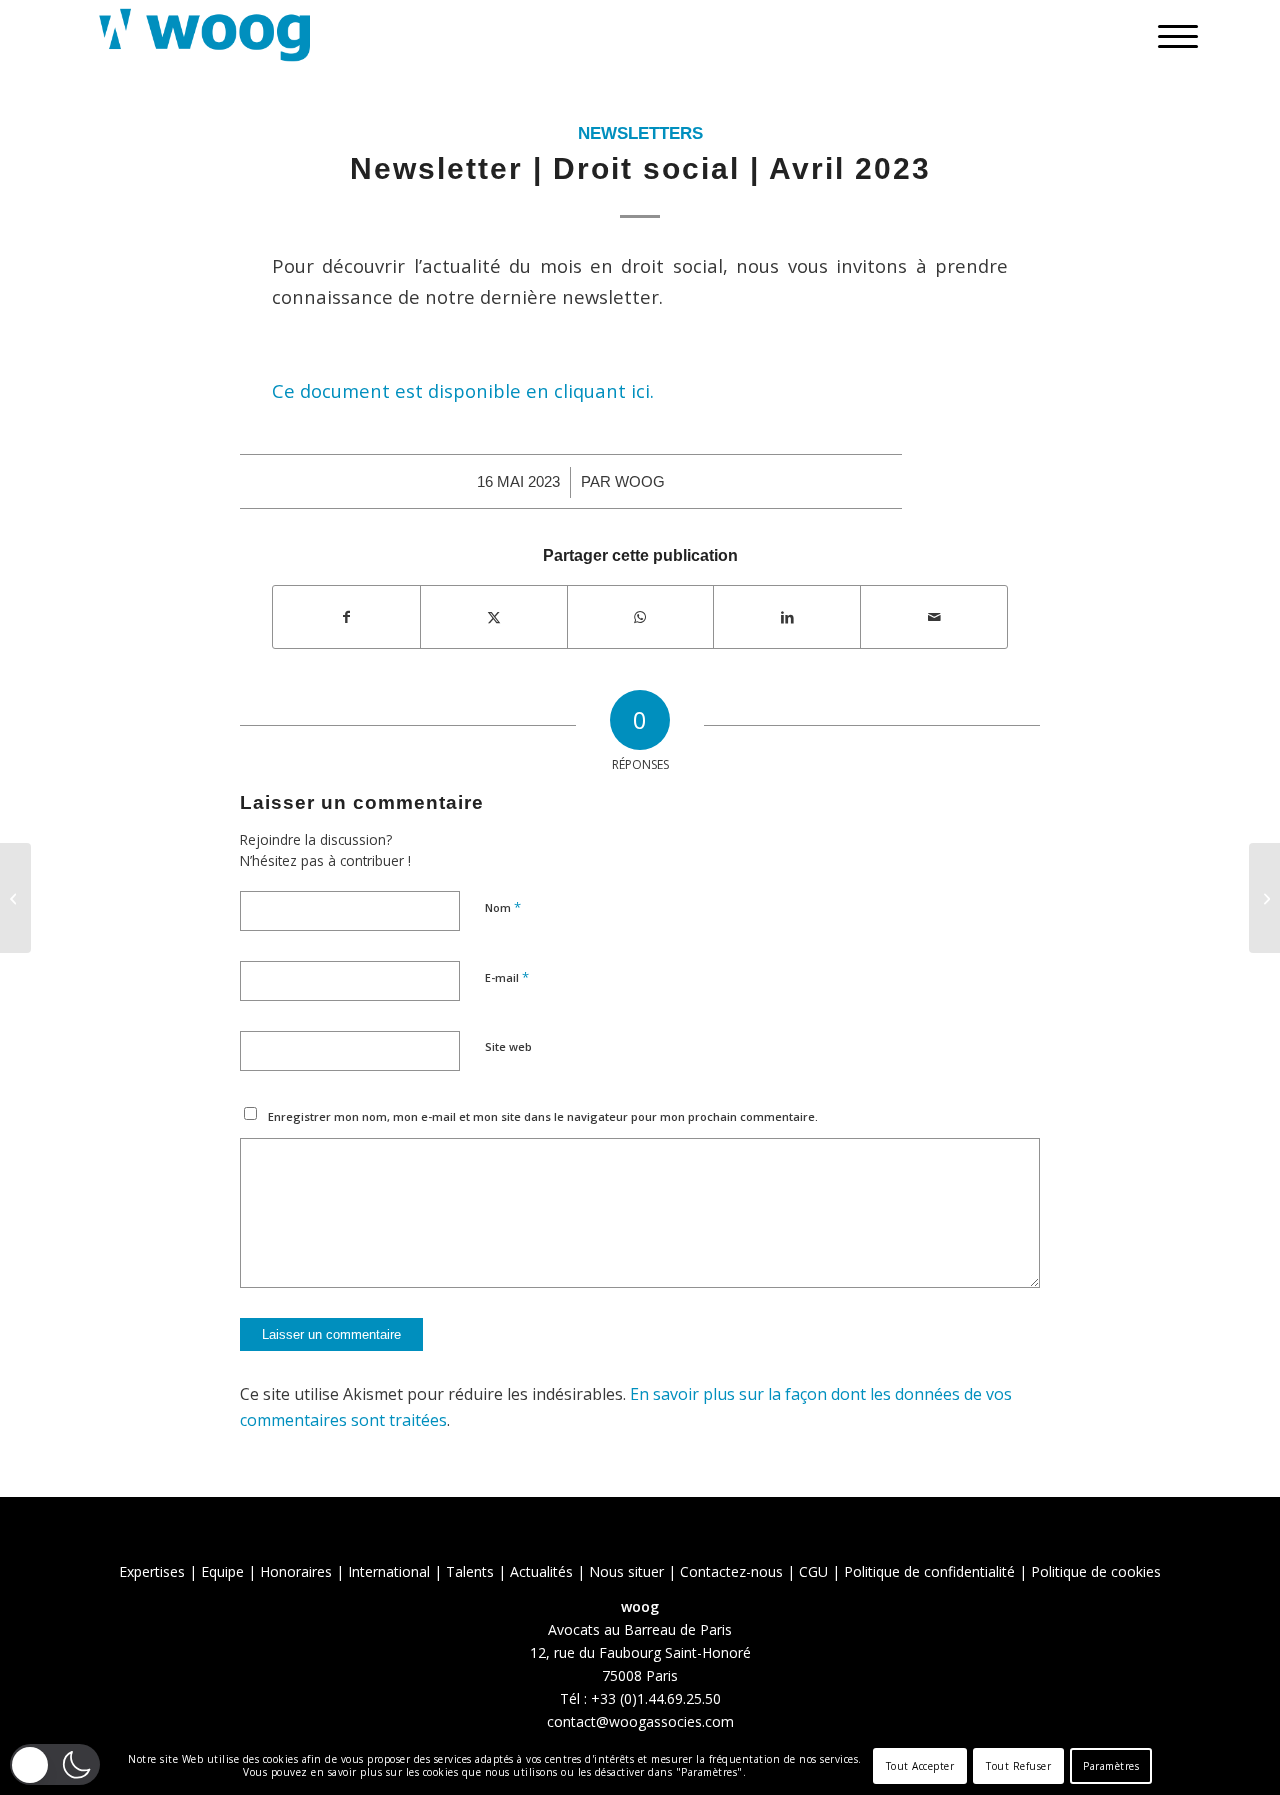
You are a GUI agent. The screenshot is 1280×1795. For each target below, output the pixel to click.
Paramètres (1111, 1766)
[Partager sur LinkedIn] (787, 617)
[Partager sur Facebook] (346, 617)
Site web (508, 1046)
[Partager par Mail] (934, 617)
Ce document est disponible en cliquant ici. (463, 390)
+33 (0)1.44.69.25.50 (656, 1698)
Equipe (222, 1571)
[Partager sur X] (494, 617)
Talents (470, 1571)
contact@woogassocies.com (640, 1721)
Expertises (152, 1571)
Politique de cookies (1096, 1571)
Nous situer (626, 1571)
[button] (55, 1764)
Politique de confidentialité (929, 1571)
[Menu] (1171, 35)
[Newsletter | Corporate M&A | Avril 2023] (15, 898)
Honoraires (296, 1571)
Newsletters (640, 133)
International (389, 1571)
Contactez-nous (731, 1571)
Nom (503, 907)
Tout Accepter (920, 1766)
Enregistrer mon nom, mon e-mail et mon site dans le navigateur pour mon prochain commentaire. (543, 1116)
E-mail (507, 977)
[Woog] (205, 35)
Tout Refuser (1018, 1766)
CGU (813, 1571)
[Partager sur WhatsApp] (641, 617)
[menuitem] (1171, 35)
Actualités (541, 1571)
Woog (640, 482)
